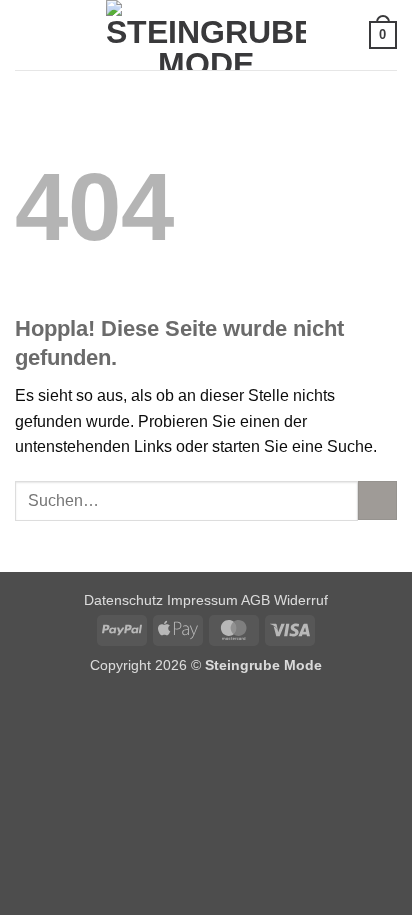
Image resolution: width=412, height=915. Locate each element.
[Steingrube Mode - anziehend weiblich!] (206, 35)
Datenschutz (123, 600)
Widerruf (301, 600)
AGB (255, 600)
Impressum (204, 600)
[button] (27, 34)
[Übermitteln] (377, 500)
